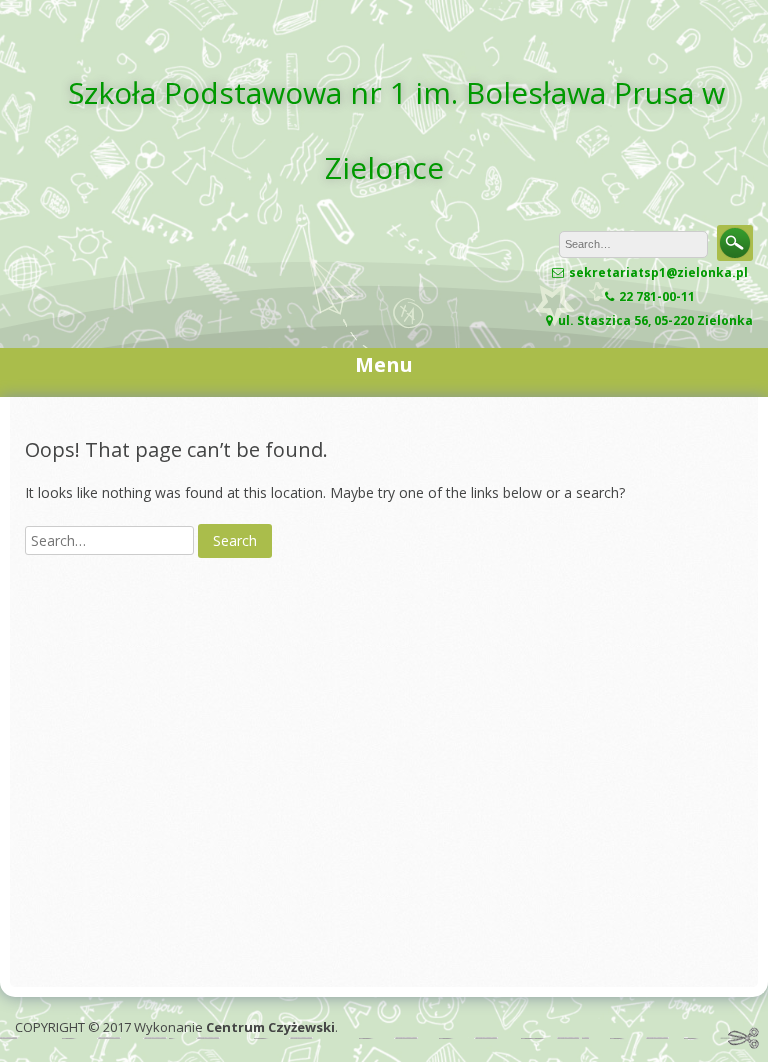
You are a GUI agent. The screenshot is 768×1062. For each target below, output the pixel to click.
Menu (384, 364)
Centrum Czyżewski (270, 1027)
